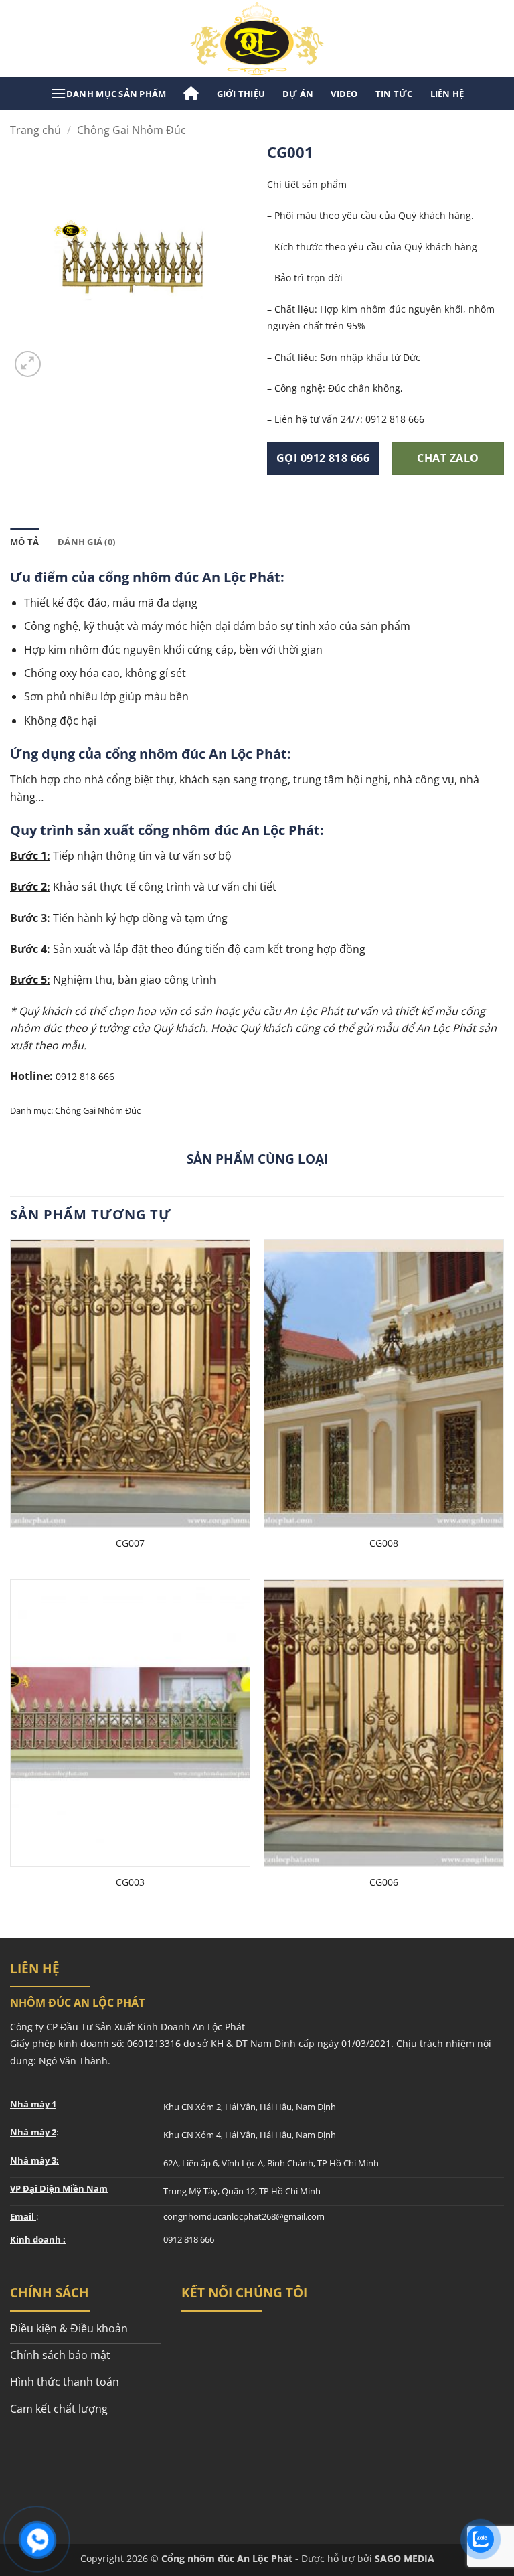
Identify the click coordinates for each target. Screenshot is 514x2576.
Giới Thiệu (241, 94)
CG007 (130, 1543)
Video (344, 94)
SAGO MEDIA (405, 2558)
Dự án (298, 94)
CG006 (384, 1882)
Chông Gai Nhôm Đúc (132, 130)
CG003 (130, 1882)
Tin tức (394, 94)
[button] (108, 94)
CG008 (384, 1543)
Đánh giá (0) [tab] (86, 542)
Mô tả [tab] (24, 542)
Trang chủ (35, 130)
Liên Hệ (447, 94)
